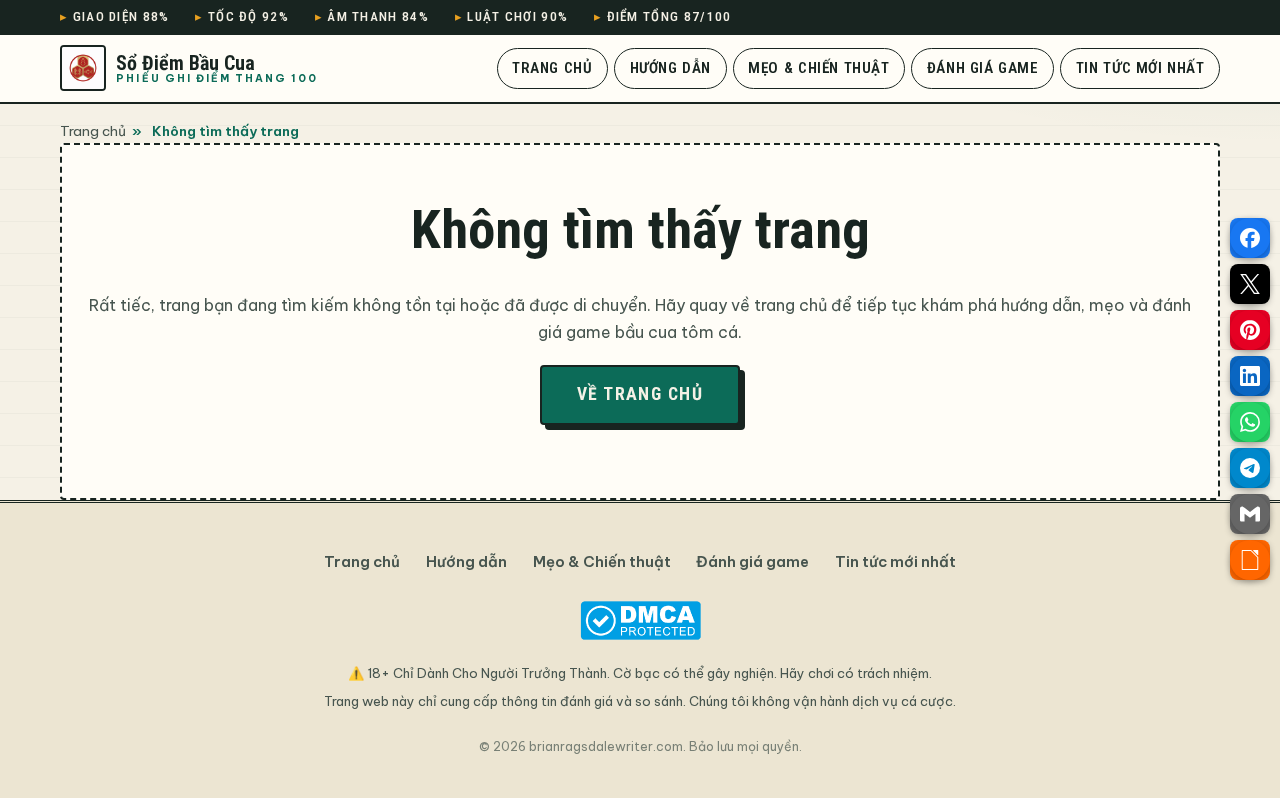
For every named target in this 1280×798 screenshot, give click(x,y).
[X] (1250, 284)
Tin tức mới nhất (1140, 68)
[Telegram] (1250, 468)
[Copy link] (1250, 560)
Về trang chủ (640, 394)
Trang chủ (552, 68)
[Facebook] (1250, 238)
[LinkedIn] (1250, 376)
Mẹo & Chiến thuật (818, 68)
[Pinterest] (1250, 330)
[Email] (1250, 514)
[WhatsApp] (1250, 422)
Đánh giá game (983, 68)
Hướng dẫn (670, 68)
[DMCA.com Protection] (640, 620)
